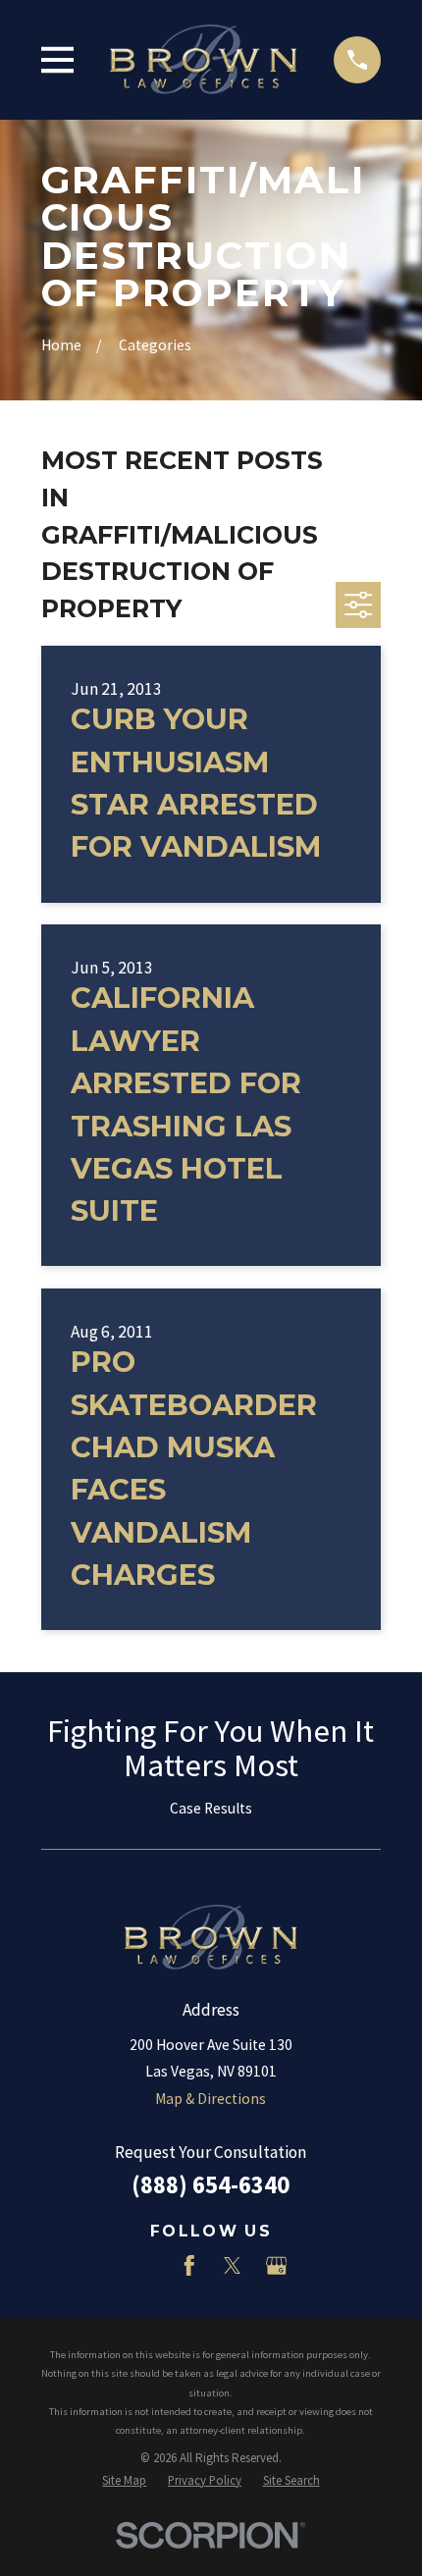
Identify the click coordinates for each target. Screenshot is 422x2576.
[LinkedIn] (146, 2266)
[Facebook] (189, 2266)
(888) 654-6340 (211, 2185)
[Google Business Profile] (277, 2266)
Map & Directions (211, 2099)
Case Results (211, 1808)
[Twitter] (233, 2266)
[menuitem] (124, 2480)
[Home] (204, 60)
